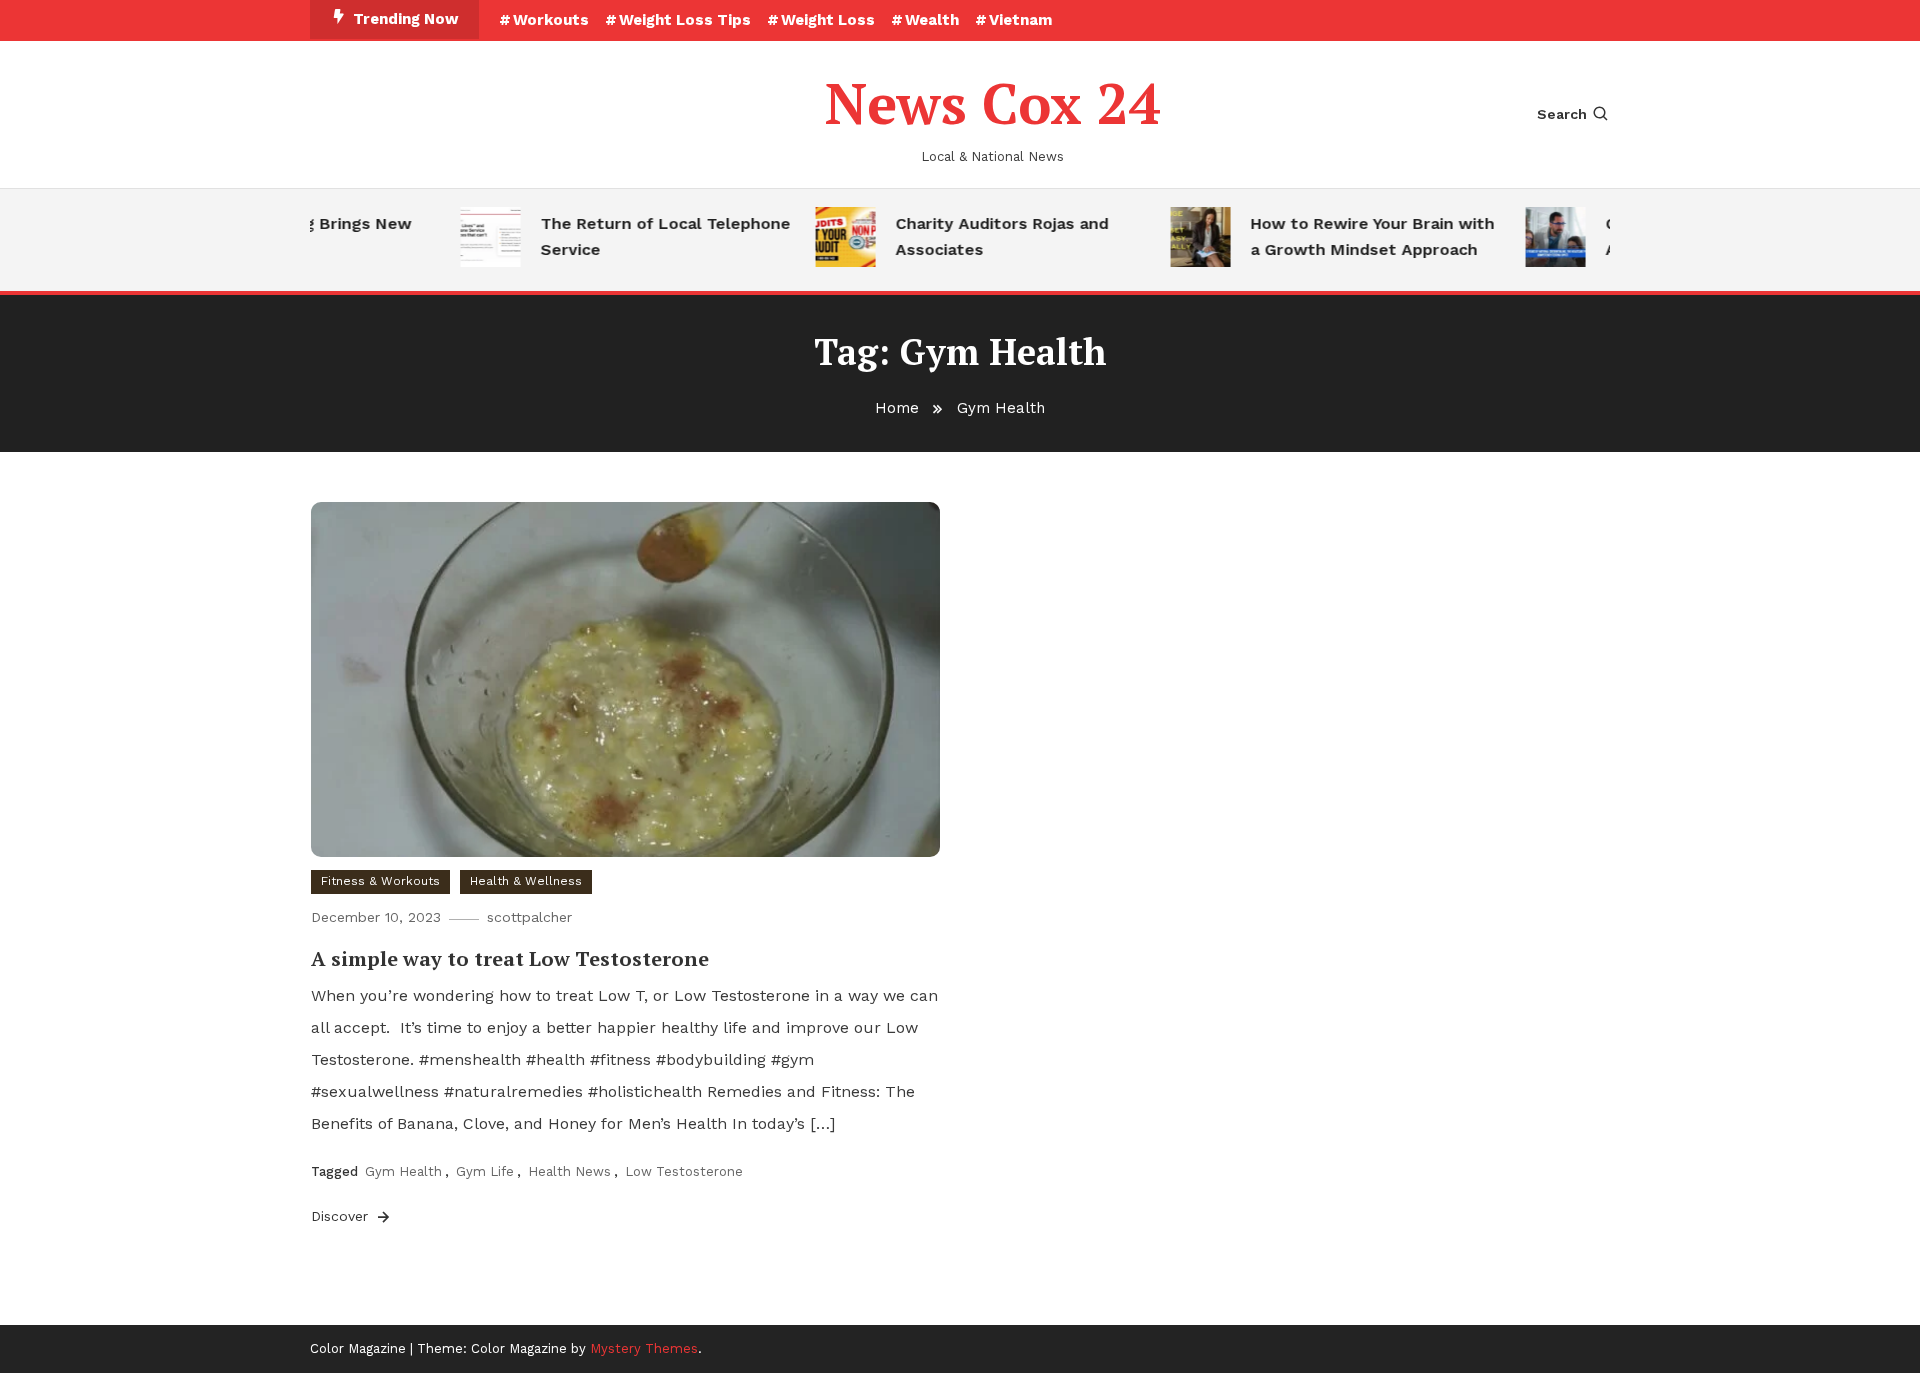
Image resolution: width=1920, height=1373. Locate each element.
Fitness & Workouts (380, 881)
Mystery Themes (644, 1348)
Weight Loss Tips (685, 20)
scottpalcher (529, 917)
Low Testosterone (684, 1171)
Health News (569, 1171)
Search (1562, 114)
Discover (342, 1216)
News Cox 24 (993, 103)
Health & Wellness (526, 881)
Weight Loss (828, 20)
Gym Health (403, 1171)
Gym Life (485, 1171)
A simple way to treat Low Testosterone (510, 958)
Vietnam (1020, 20)
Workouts (551, 20)
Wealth (932, 20)
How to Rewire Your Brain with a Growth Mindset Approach (1357, 236)
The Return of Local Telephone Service (650, 236)
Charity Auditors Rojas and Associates (986, 236)
